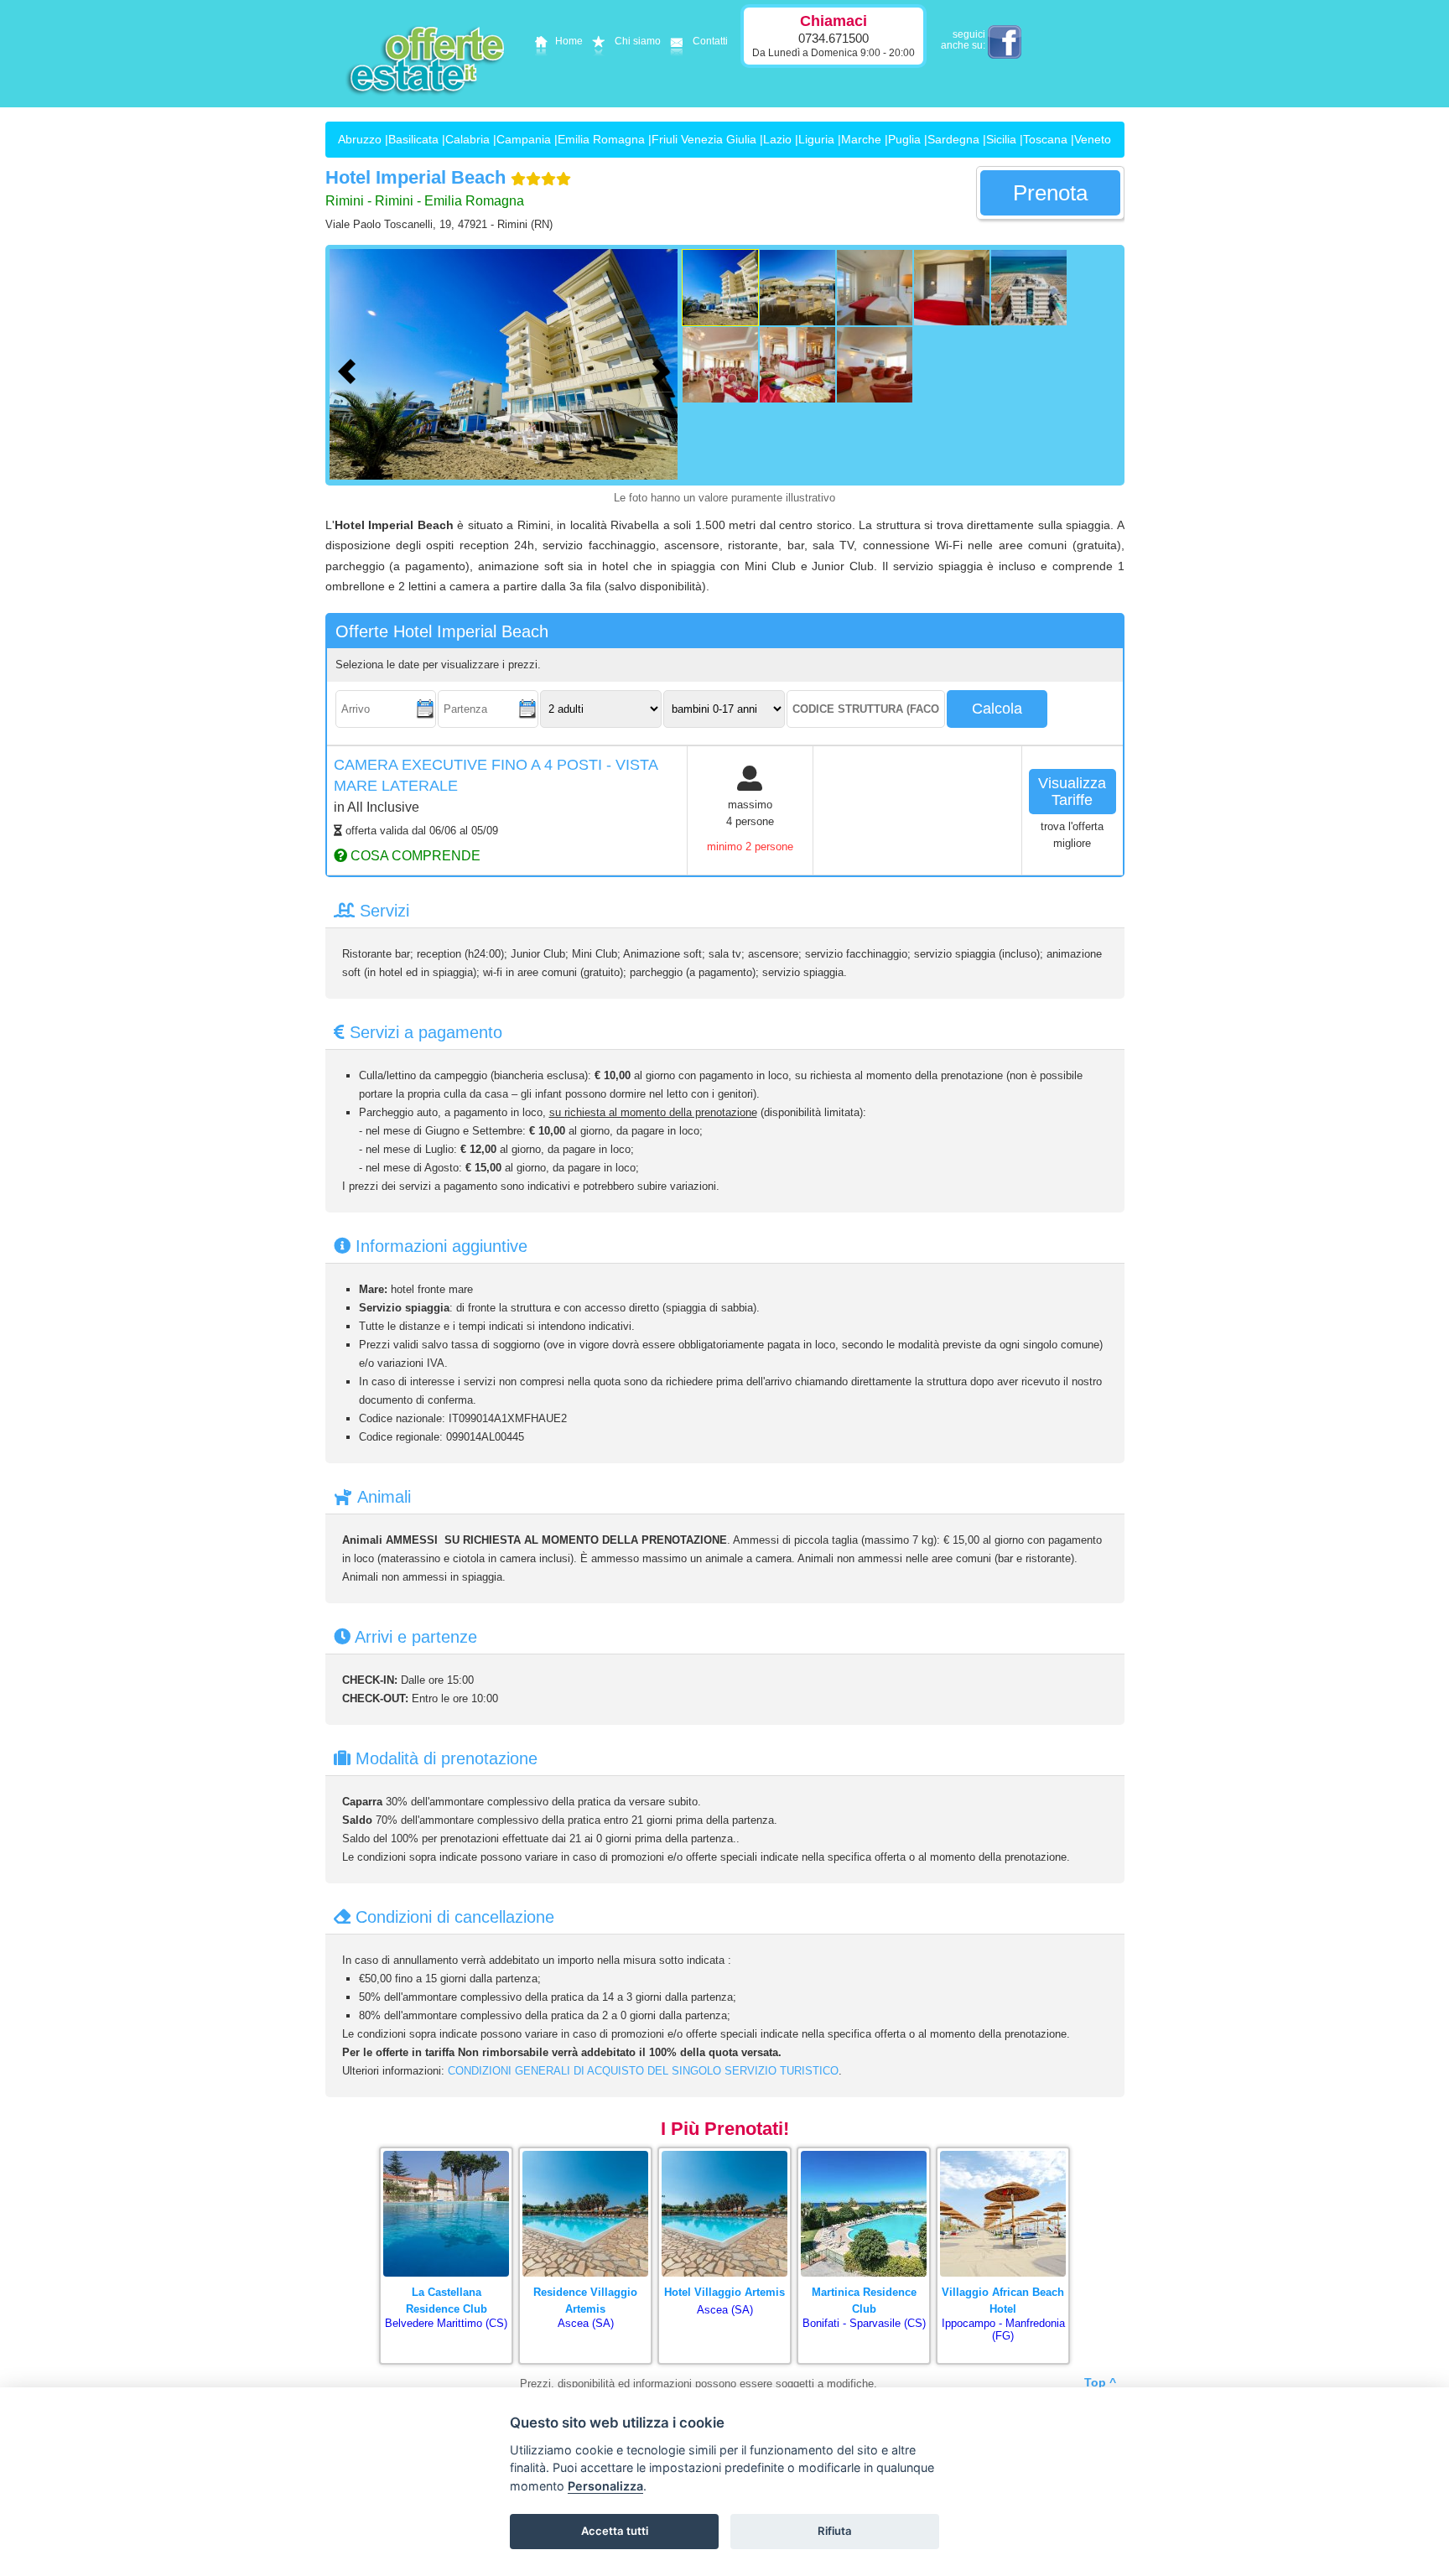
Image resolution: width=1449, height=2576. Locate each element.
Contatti (710, 41)
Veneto (1093, 139)
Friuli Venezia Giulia (704, 139)
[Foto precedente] (351, 369)
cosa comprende (414, 855)
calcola (997, 709)
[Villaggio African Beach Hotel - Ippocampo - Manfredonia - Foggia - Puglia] (1003, 2152)
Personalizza (605, 2486)
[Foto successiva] (665, 369)
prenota (1050, 193)
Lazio (777, 139)
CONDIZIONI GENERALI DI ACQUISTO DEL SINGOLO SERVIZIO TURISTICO (643, 2071)
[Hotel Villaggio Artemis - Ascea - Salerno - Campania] (724, 2152)
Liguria (816, 139)
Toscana (1045, 139)
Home (569, 41)
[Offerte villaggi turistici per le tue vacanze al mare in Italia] (427, 106)
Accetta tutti (615, 2531)
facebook (1005, 42)
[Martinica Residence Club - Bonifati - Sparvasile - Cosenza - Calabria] (864, 2152)
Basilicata (413, 139)
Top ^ (1100, 2382)
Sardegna (953, 139)
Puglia (904, 139)
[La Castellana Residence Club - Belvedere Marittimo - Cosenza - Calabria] (446, 2152)
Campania (524, 139)
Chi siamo (638, 41)
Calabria (467, 139)
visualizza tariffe (1072, 792)
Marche (861, 139)
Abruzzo (360, 139)
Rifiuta (835, 2531)
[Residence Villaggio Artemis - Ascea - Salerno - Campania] (585, 2152)
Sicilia (1001, 139)
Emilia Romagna (601, 139)
